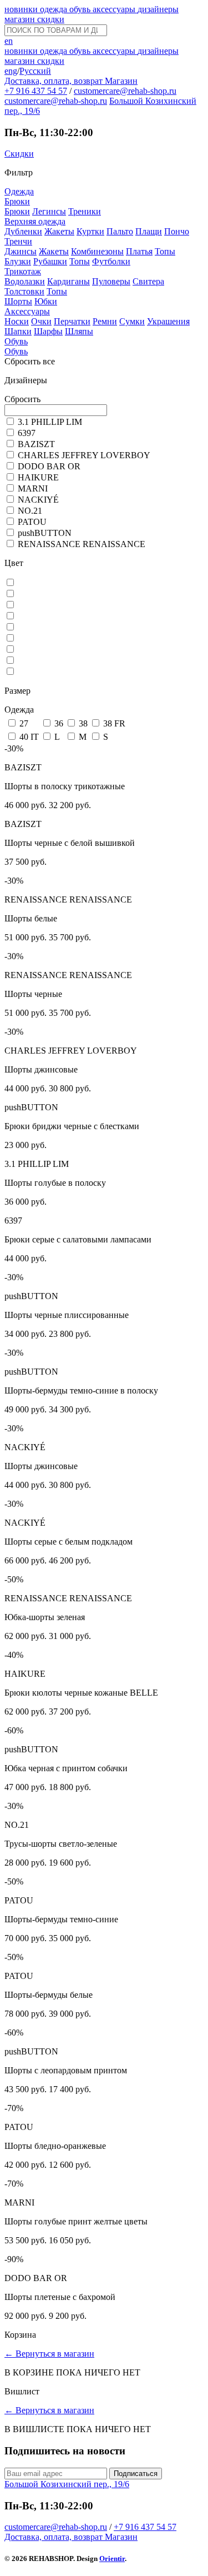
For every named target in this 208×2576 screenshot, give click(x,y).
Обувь (16, 341)
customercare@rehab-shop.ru (125, 91)
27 (24, 723)
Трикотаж (23, 271)
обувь (81, 9)
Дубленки (23, 231)
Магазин (121, 81)
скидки (51, 19)
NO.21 (30, 511)
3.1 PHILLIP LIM (50, 422)
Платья (139, 251)
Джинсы (21, 251)
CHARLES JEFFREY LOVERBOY (84, 455)
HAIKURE (38, 477)
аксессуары (115, 9)
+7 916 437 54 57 (36, 91)
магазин (21, 19)
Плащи (149, 231)
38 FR (114, 723)
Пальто (120, 231)
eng (11, 71)
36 (59, 723)
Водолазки (25, 281)
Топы (165, 251)
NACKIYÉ (38, 500)
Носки (17, 321)
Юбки (46, 301)
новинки (22, 9)
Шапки (18, 331)
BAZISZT (36, 444)
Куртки (90, 231)
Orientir (112, 2559)
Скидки (19, 154)
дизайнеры (158, 9)
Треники (85, 211)
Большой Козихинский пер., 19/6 (67, 2484)
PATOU (32, 522)
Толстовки (24, 291)
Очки (41, 321)
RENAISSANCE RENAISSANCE (82, 544)
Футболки (111, 261)
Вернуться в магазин (49, 2354)
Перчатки (72, 321)
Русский (35, 71)
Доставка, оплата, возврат (55, 81)
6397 (27, 433)
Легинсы (49, 211)
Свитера (148, 281)
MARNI (33, 488)
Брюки (17, 201)
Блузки (18, 261)
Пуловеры (111, 281)
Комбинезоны (97, 251)
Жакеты (59, 231)
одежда (55, 9)
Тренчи (18, 241)
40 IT (29, 737)
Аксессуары (27, 311)
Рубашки (50, 261)
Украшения (168, 321)
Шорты (18, 301)
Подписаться (136, 2474)
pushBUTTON (45, 533)
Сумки (132, 321)
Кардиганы (69, 281)
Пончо (177, 231)
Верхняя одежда (35, 221)
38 (83, 723)
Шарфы (48, 331)
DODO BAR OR (49, 466)
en (9, 41)
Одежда (19, 191)
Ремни (105, 321)
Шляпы (79, 331)
